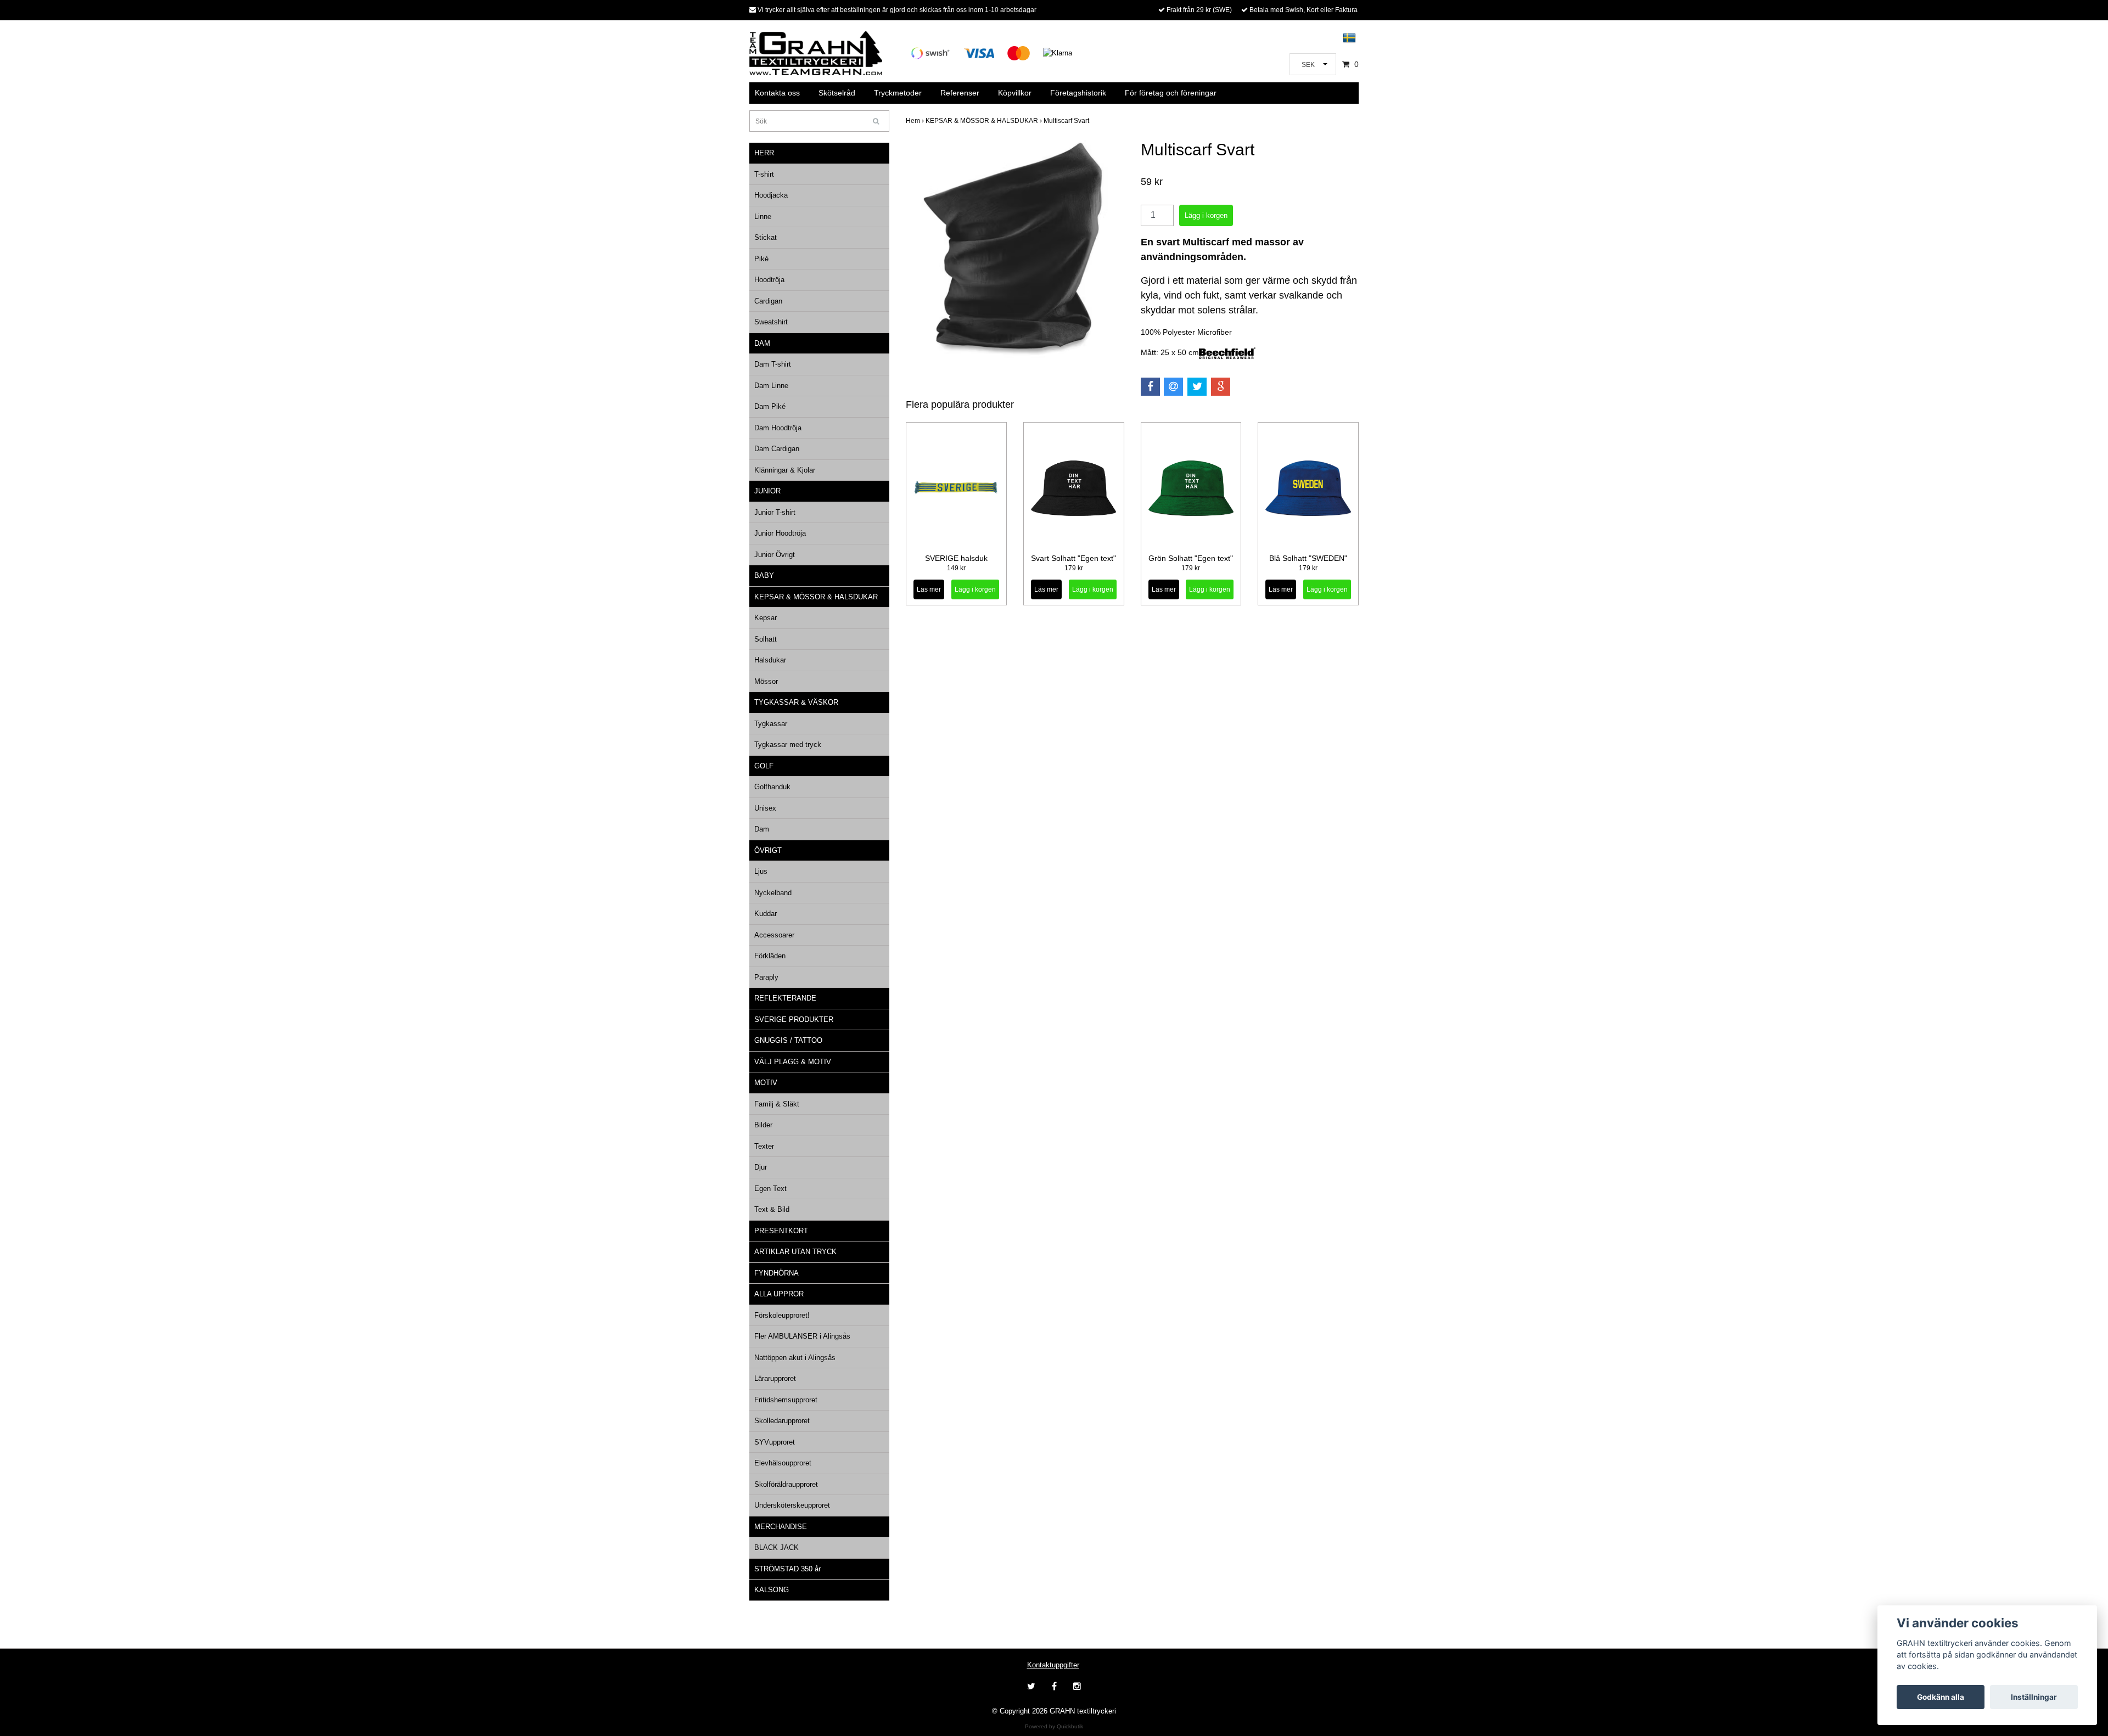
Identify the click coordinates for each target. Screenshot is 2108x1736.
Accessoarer (774, 935)
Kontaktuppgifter (1053, 1665)
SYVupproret (775, 1442)
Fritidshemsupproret (786, 1400)
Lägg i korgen (975, 589)
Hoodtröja (769, 280)
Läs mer (929, 589)
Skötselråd (837, 93)
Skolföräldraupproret (786, 1484)
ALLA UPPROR (779, 1294)
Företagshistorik (1078, 93)
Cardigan (768, 301)
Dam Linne (771, 386)
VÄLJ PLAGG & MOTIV (793, 1062)
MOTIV (766, 1083)
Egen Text (770, 1189)
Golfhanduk (772, 787)
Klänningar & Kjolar (785, 470)
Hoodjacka (771, 195)
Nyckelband (773, 893)
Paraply (766, 977)
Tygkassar (771, 724)
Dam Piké (770, 406)
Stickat (766, 237)
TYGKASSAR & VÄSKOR (796, 702)
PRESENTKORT (781, 1231)
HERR (764, 153)
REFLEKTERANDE (785, 998)
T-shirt (764, 174)
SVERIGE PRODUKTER (794, 1019)
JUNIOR (767, 491)
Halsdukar (770, 660)
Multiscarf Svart (1067, 121)
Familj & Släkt (777, 1104)
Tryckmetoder (898, 93)
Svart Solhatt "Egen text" (1073, 558)
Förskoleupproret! (782, 1315)
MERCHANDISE (781, 1527)
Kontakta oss (777, 93)
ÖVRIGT (768, 850)
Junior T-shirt (775, 512)
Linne (763, 217)
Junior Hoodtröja (780, 533)
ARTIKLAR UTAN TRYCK (795, 1252)
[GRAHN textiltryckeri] (816, 52)
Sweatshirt (771, 322)
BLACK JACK (777, 1547)
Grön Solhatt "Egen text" (1191, 558)
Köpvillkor (1015, 93)
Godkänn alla (1941, 1697)
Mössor (766, 681)
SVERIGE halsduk (956, 558)
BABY (764, 575)
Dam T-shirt (773, 364)
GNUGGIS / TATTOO (788, 1040)
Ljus (761, 871)
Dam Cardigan (777, 449)
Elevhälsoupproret (783, 1463)
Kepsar (766, 618)
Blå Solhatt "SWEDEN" (1308, 558)
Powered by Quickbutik (1054, 1726)
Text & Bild (772, 1209)
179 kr (1074, 568)
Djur (761, 1167)
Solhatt (766, 639)
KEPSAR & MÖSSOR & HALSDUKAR (816, 597)
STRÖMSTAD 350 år (787, 1569)
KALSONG (772, 1590)
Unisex (765, 808)
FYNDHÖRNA (777, 1273)
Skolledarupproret (782, 1421)
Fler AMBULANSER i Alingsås (802, 1336)
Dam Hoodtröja (778, 428)
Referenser (960, 93)
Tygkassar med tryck (788, 745)
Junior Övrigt (775, 555)
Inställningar (2034, 1697)
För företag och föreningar (1171, 93)
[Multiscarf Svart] (1015, 249)
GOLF (764, 766)
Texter (764, 1146)
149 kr (956, 568)
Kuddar (766, 914)
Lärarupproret (775, 1378)
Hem (916, 121)
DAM (762, 343)
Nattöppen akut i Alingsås (795, 1358)
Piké (761, 259)
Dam (762, 829)
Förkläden (770, 956)
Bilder (763, 1125)
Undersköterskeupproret (792, 1505)
